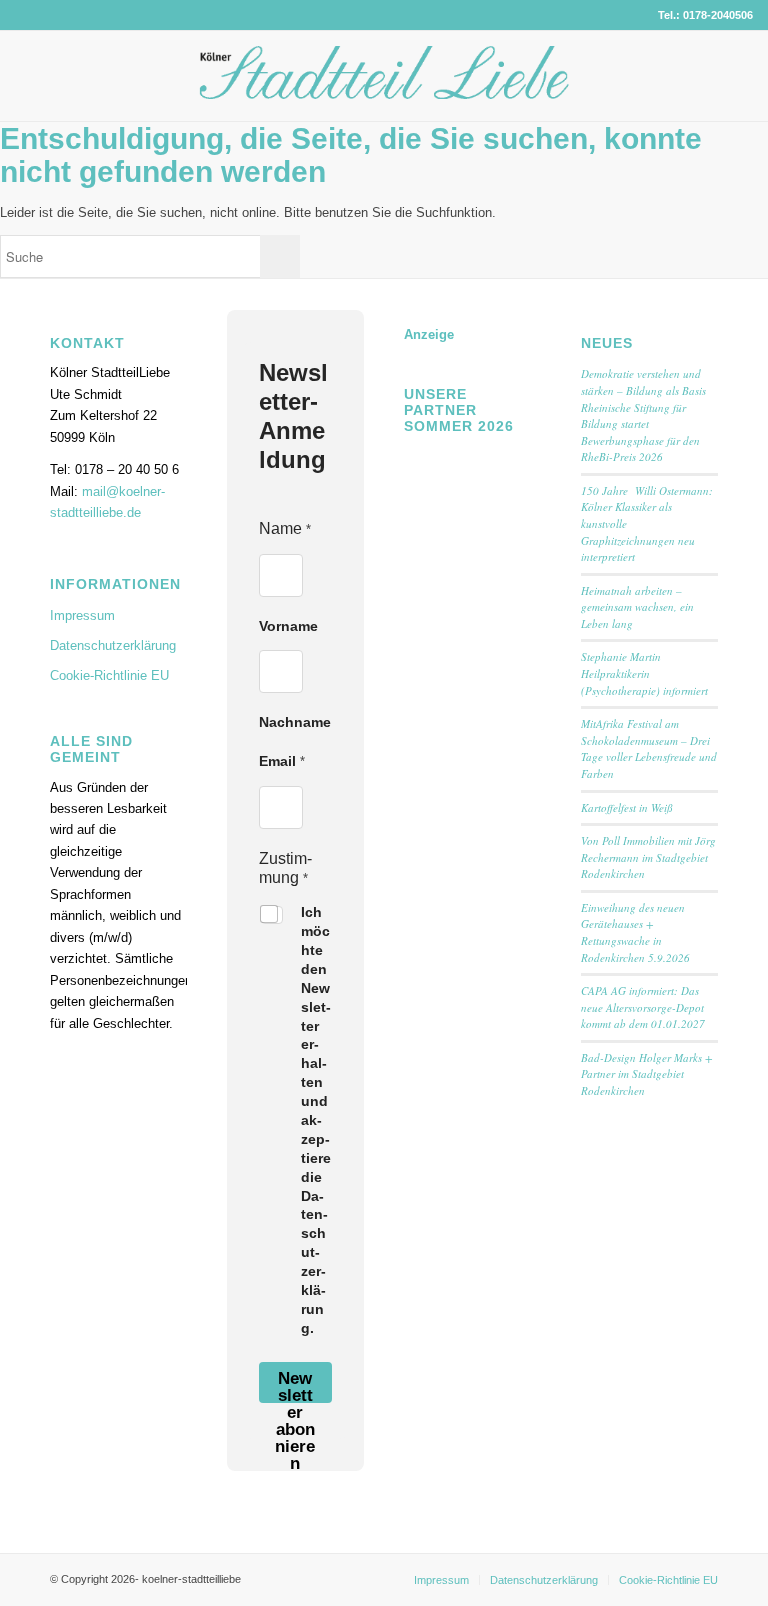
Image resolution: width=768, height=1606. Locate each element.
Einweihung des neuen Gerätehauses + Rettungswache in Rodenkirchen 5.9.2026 (635, 932)
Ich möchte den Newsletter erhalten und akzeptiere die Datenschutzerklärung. (316, 1120)
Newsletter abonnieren (295, 1386)
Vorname (288, 626)
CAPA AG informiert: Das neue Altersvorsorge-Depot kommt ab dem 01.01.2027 (643, 1007)
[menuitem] (441, 1580)
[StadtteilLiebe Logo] (384, 91)
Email (282, 761)
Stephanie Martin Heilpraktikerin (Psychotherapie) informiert (644, 673)
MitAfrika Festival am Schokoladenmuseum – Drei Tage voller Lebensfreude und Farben (649, 748)
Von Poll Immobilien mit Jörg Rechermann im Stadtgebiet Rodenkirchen (648, 857)
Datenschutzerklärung (113, 645)
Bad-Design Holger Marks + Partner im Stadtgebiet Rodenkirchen (646, 1074)
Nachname (295, 722)
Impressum (82, 615)
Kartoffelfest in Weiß (627, 807)
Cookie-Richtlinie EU (109, 675)
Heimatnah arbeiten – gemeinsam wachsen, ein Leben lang (637, 607)
